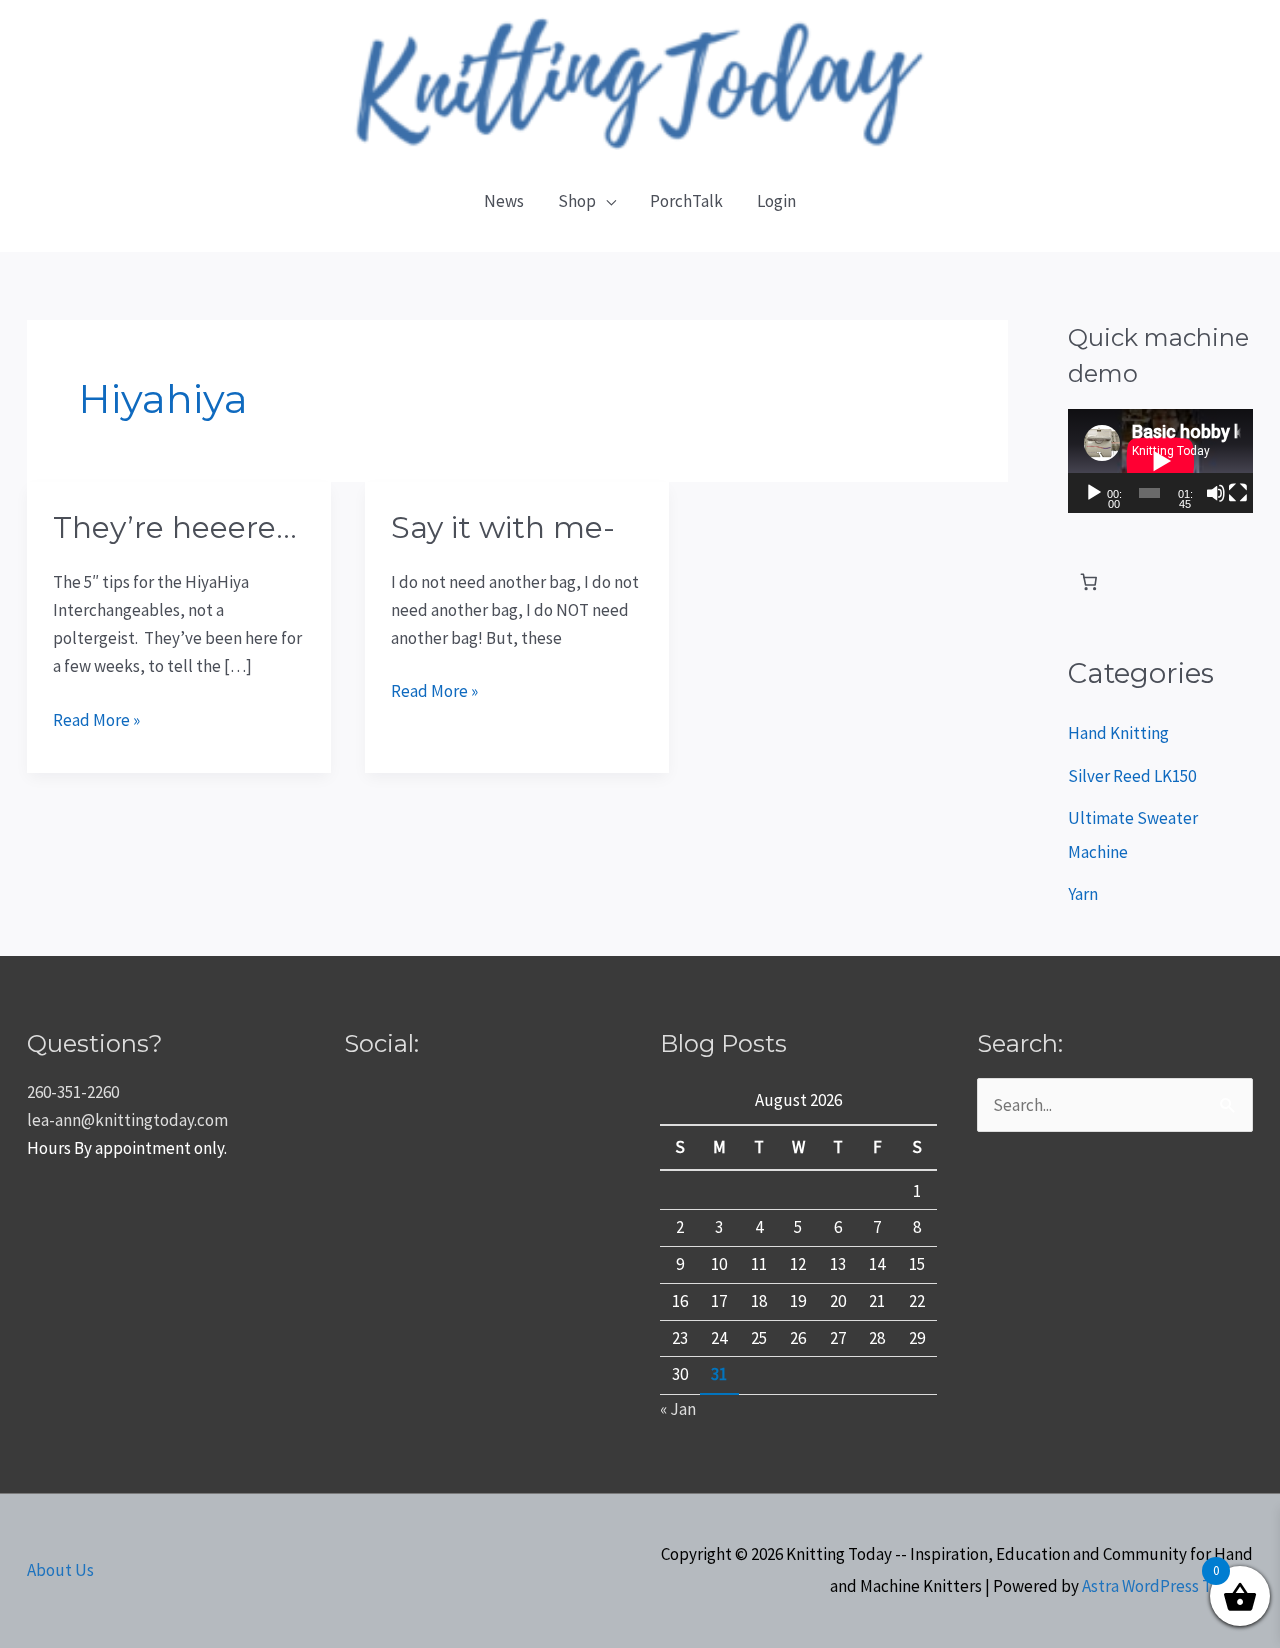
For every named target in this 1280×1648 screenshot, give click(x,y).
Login (776, 201)
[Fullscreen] (1238, 493)
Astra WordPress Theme (1167, 1586)
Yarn (1083, 894)
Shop (577, 201)
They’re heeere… (175, 527)
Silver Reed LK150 (1132, 776)
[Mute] (1216, 493)
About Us (60, 1570)
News (504, 201)
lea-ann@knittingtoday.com (127, 1120)
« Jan (678, 1409)
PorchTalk (686, 201)
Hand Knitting (1118, 733)
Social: (381, 1043)
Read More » (96, 718)
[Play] (1094, 493)
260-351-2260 (73, 1092)
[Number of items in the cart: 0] (1089, 582)
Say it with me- (503, 527)
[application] (1160, 461)
